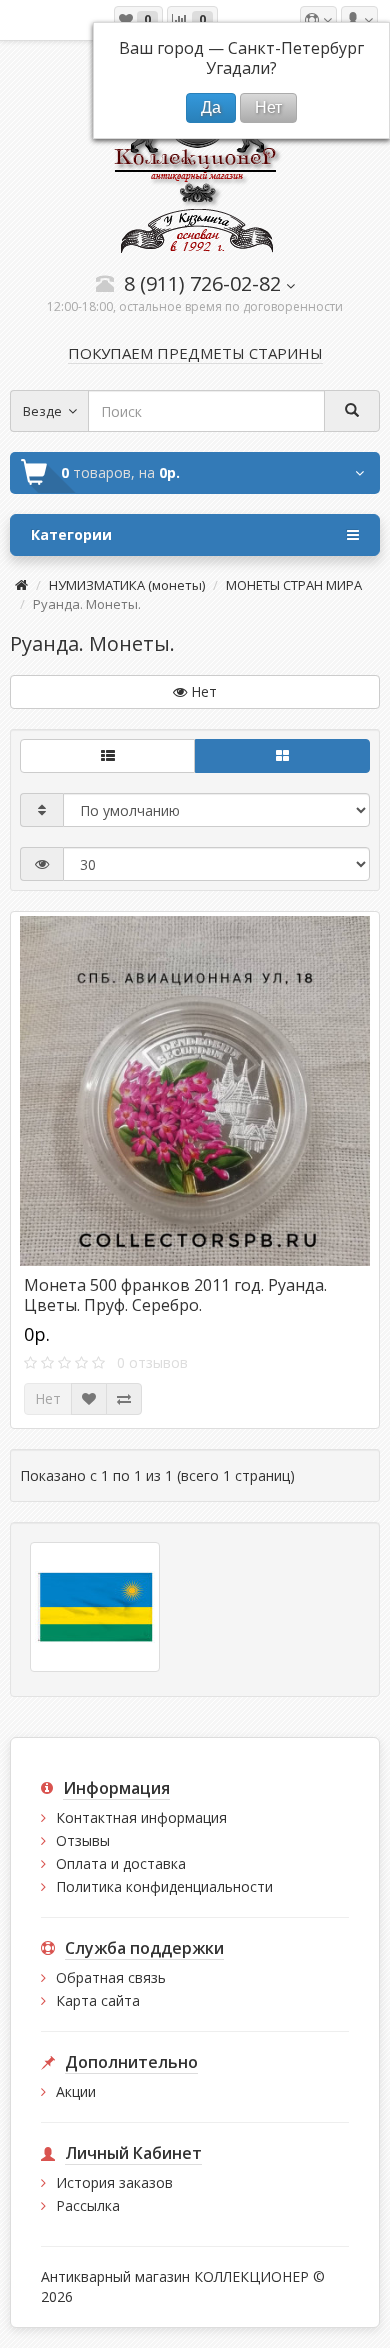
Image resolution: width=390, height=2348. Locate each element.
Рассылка (88, 2205)
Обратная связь (111, 1977)
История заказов (114, 2182)
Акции (76, 2091)
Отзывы (83, 1840)
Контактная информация (141, 1817)
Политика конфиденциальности (164, 1886)
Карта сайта (98, 2000)
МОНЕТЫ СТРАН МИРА (294, 585)
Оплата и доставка (121, 1863)
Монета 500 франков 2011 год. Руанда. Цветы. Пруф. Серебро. (175, 1295)
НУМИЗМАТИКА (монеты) (127, 585)
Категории (71, 534)
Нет (48, 1398)
